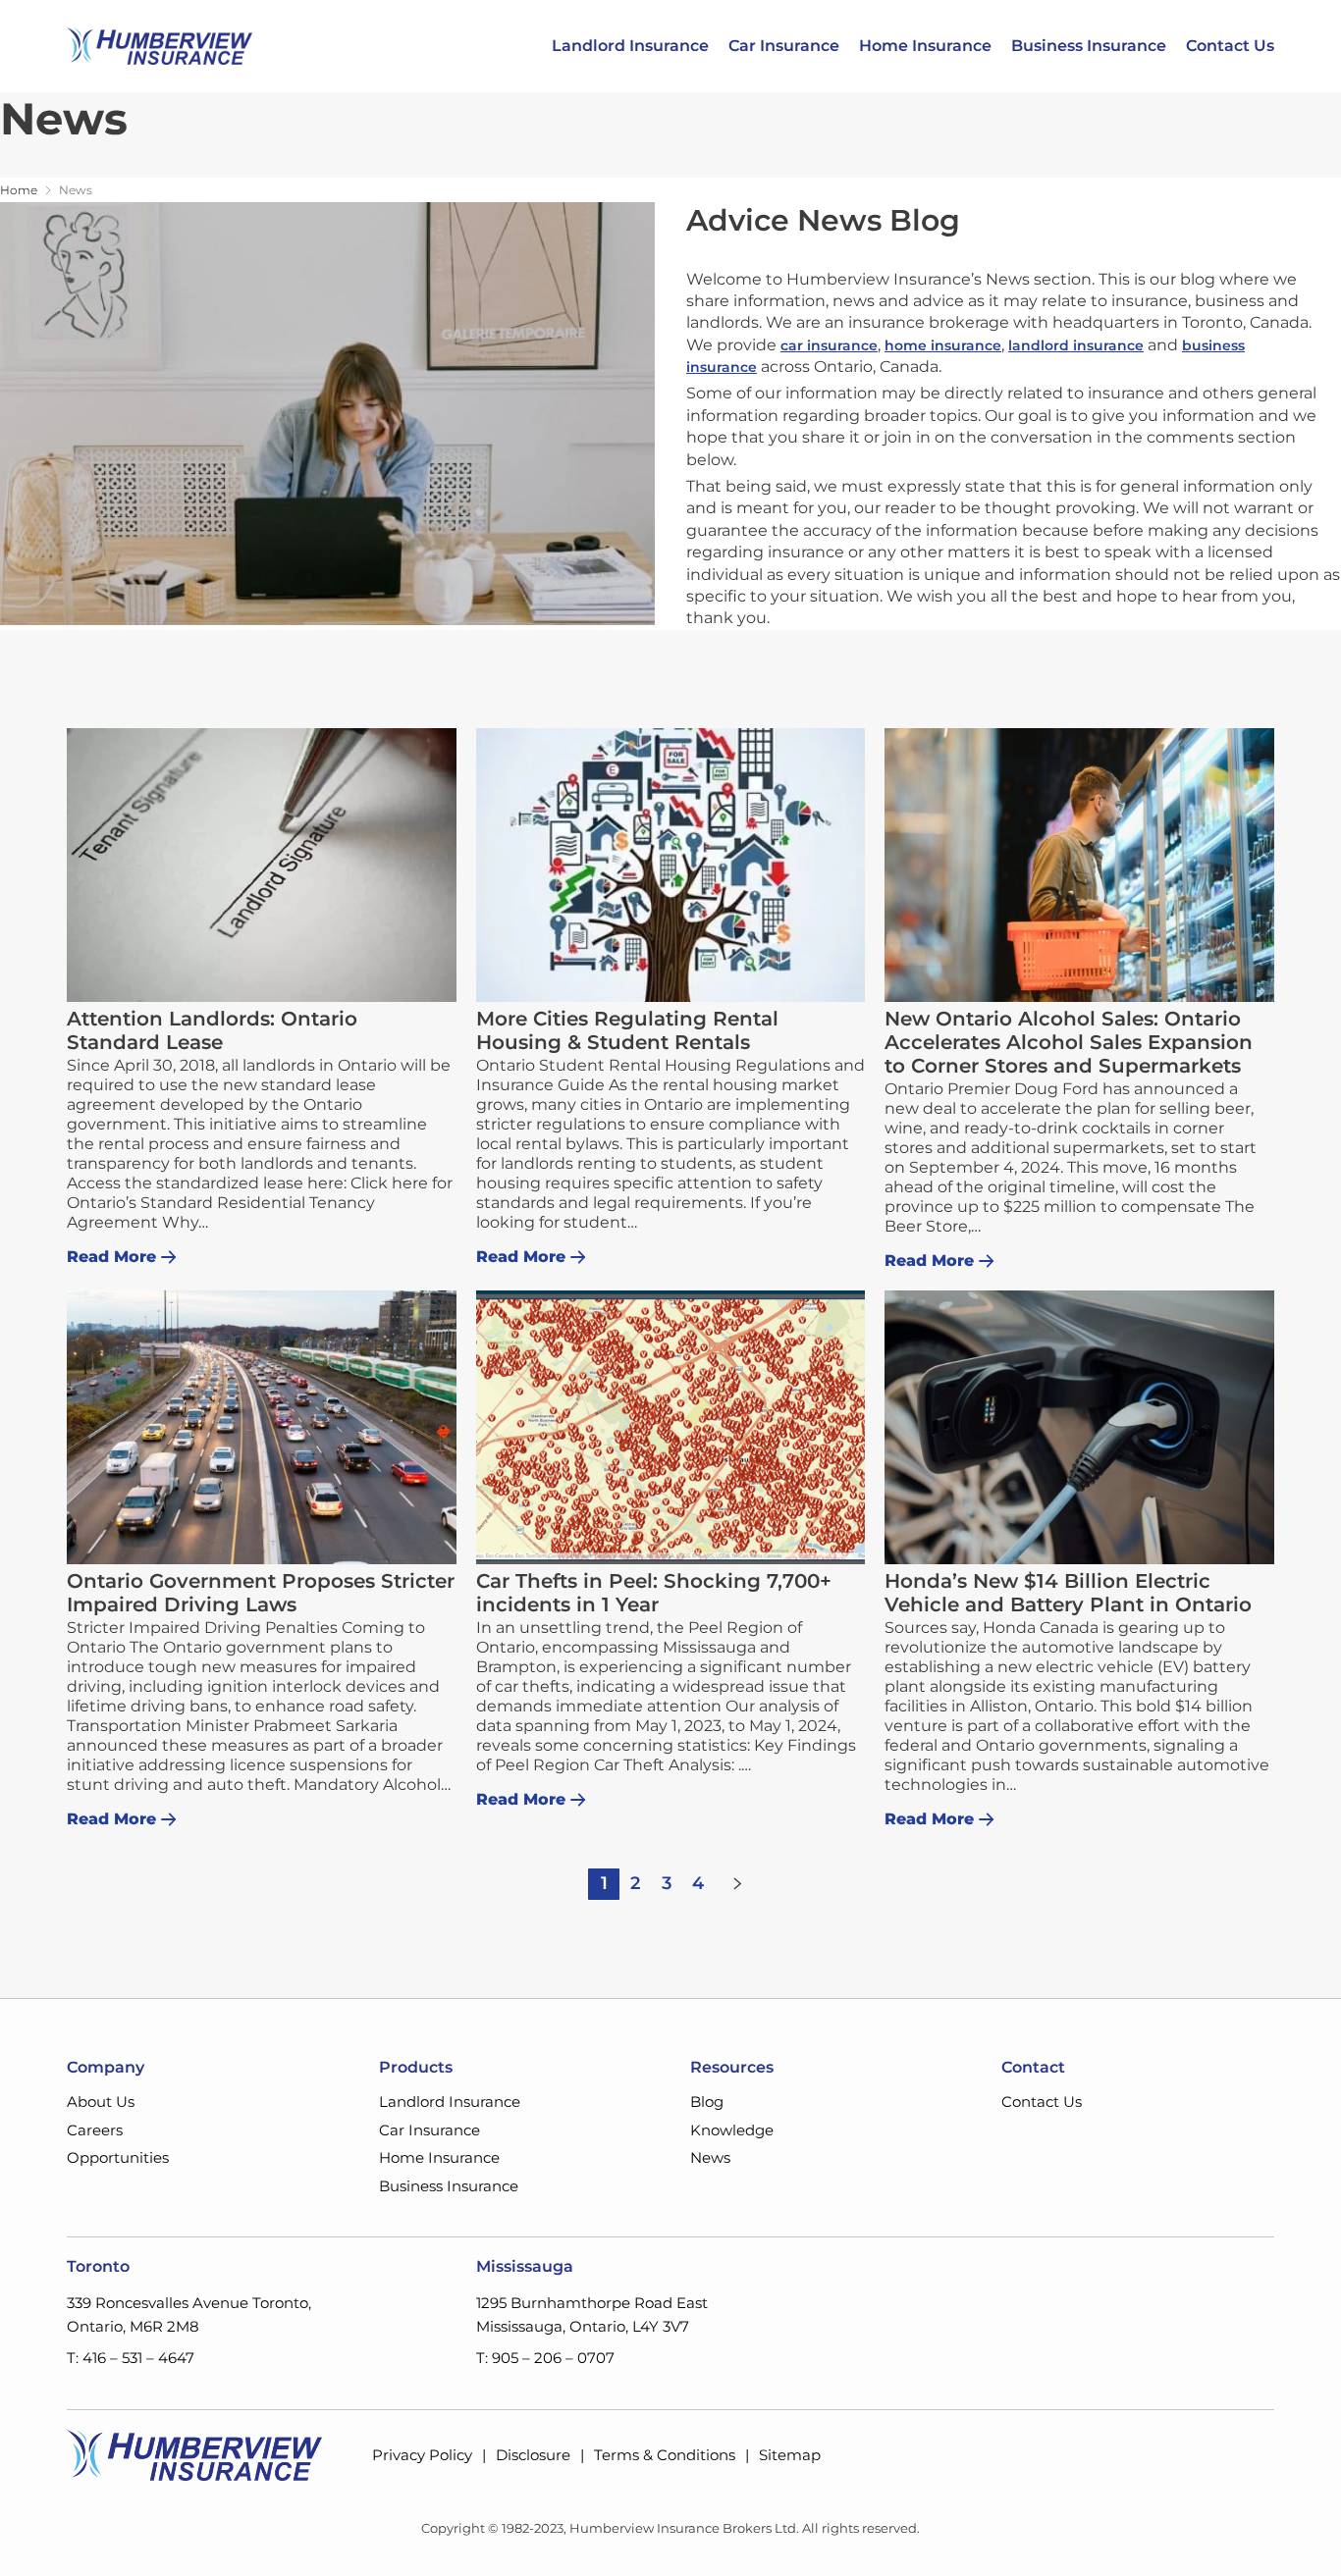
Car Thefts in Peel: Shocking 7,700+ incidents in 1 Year (654, 1593)
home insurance (943, 345)
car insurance (829, 345)
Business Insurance (1089, 46)
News (710, 2157)
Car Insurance (784, 46)
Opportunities (118, 2157)
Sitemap (790, 2455)
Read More (111, 1257)
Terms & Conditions (665, 2455)
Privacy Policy (422, 2455)
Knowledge (732, 2130)
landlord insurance (1076, 345)
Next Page (737, 1884)
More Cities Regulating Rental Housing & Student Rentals (627, 1030)
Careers (95, 2130)
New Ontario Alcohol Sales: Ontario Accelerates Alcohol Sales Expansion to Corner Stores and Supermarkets (1069, 1042)
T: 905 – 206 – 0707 (545, 2358)
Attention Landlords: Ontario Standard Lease (212, 1030)
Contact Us (1230, 46)
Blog (707, 2102)
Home (19, 190)
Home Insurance (925, 46)
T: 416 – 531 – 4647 (131, 2358)
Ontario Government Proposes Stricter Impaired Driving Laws (261, 1593)
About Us (101, 2102)
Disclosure (533, 2455)
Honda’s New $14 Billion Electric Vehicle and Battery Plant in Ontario (1068, 1593)
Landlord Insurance (630, 46)
